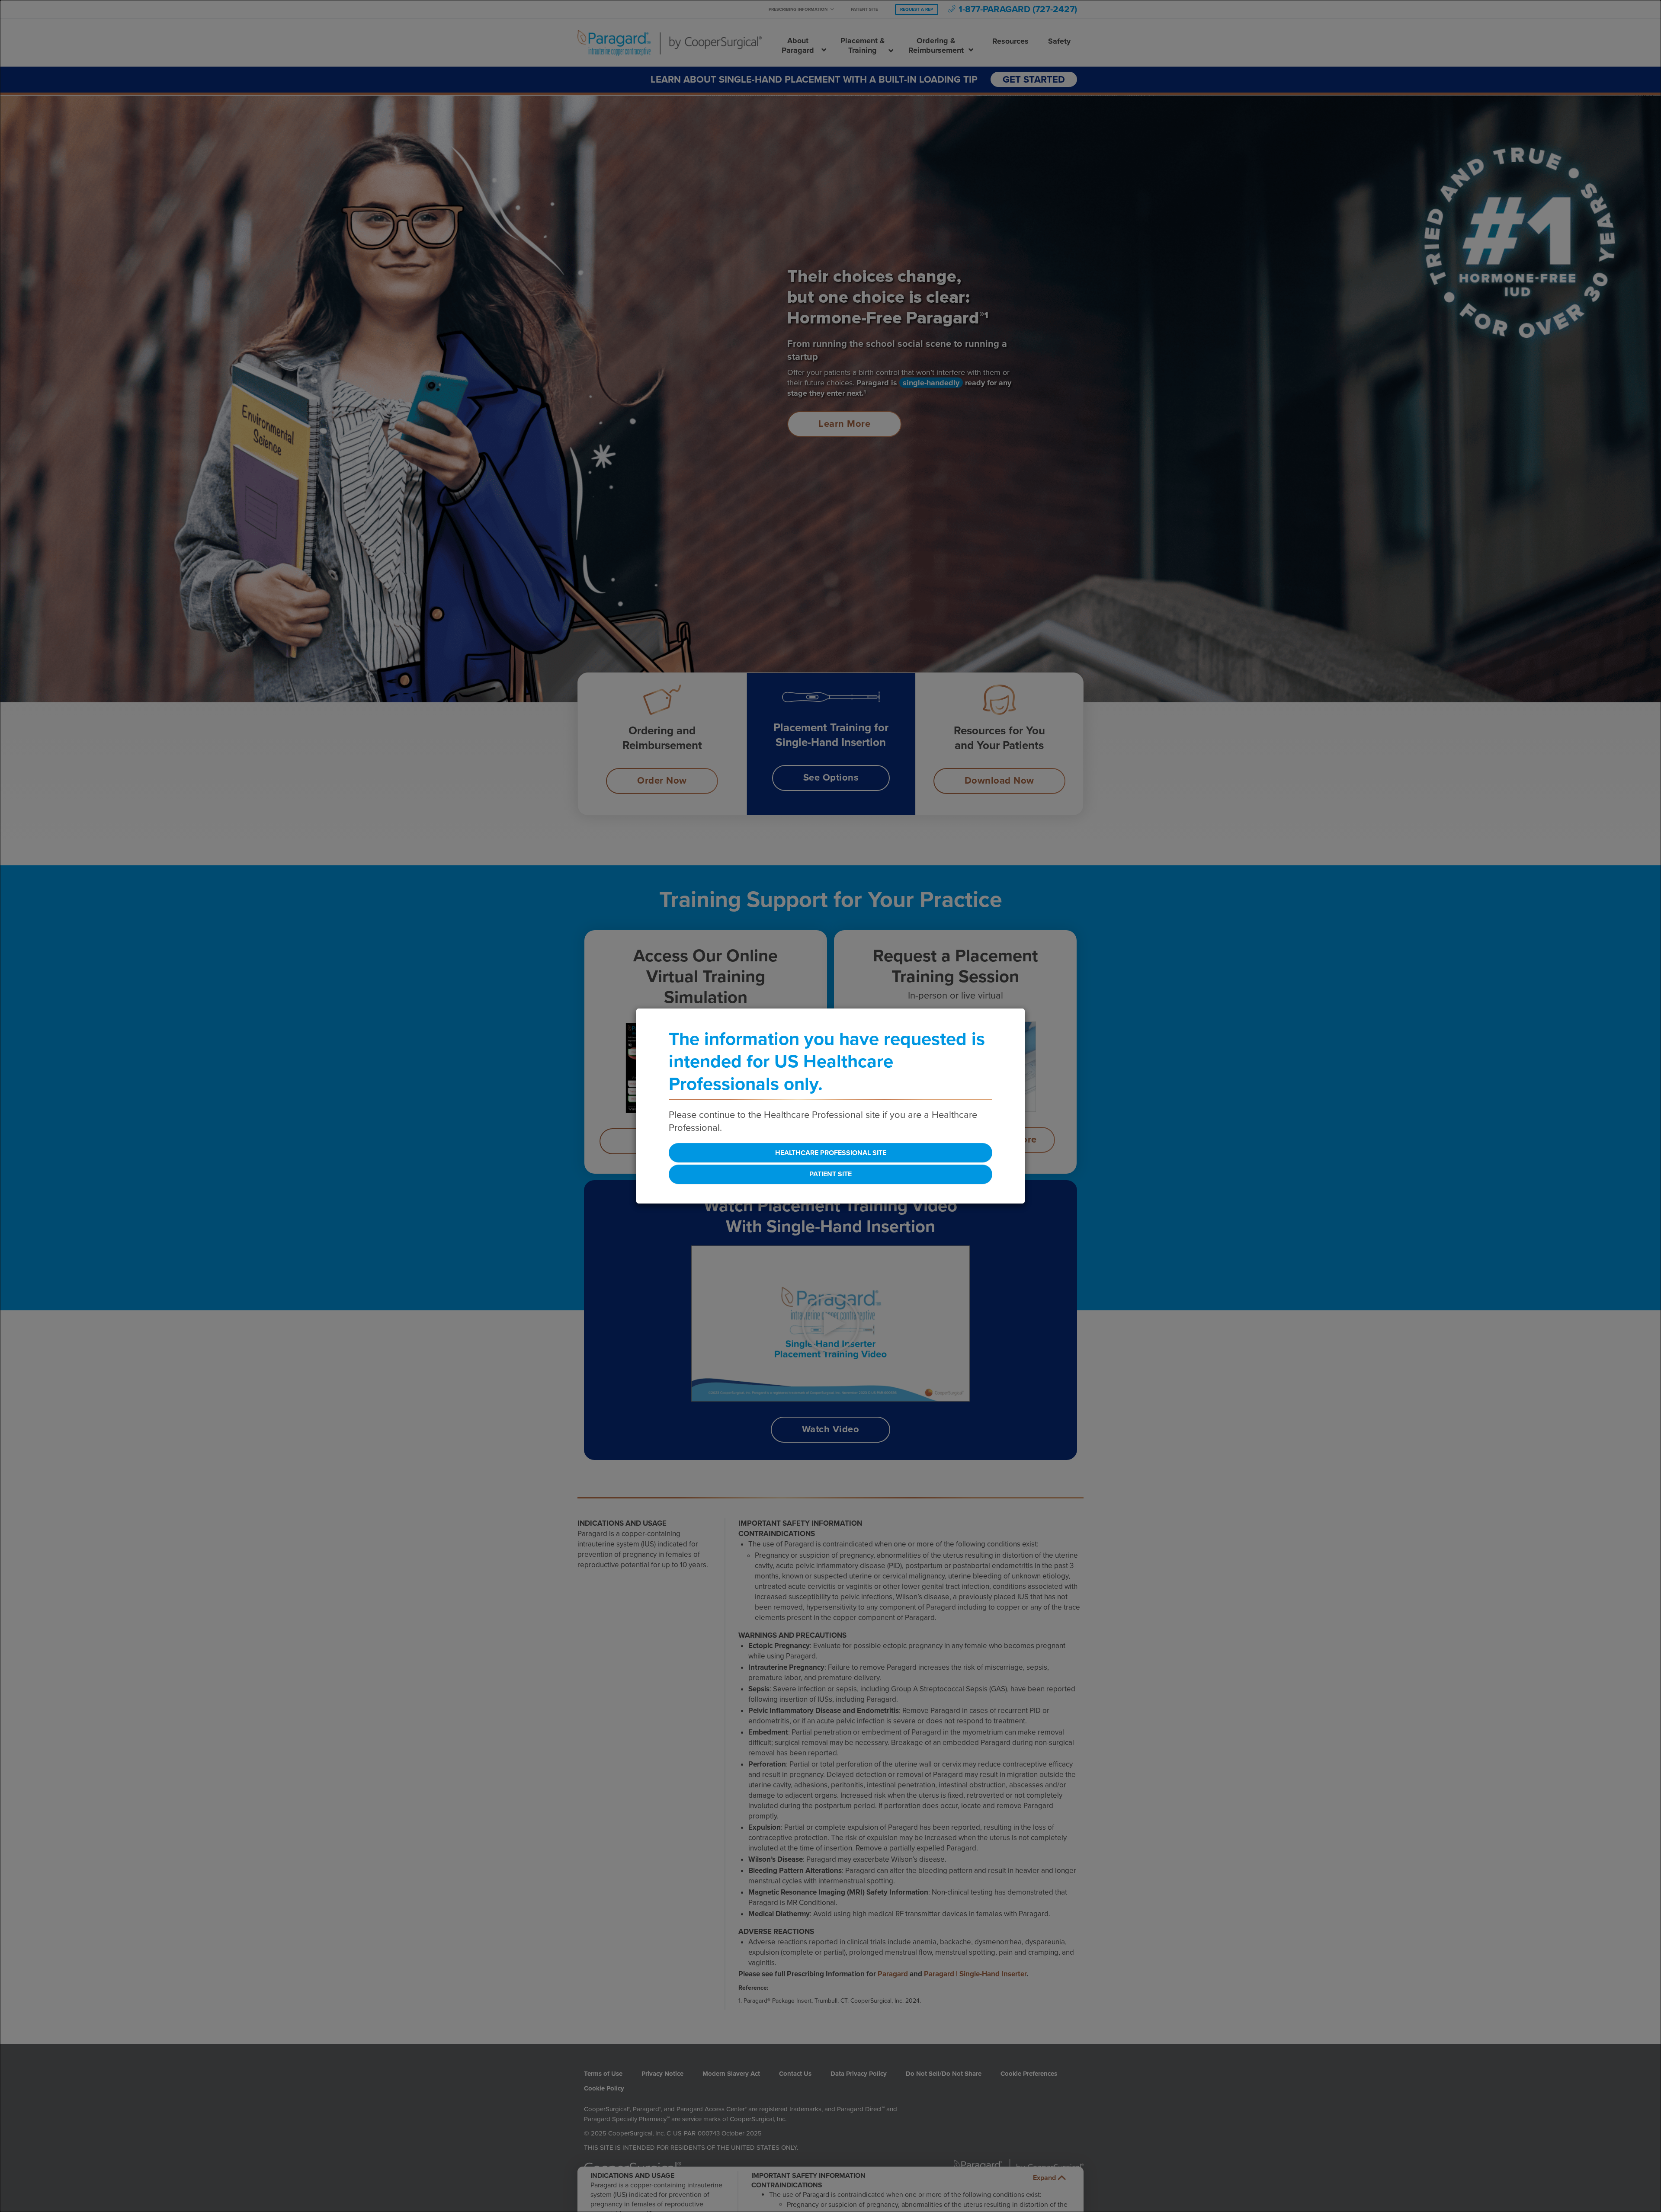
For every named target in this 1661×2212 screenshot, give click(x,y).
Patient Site (830, 1174)
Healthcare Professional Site (831, 1153)
